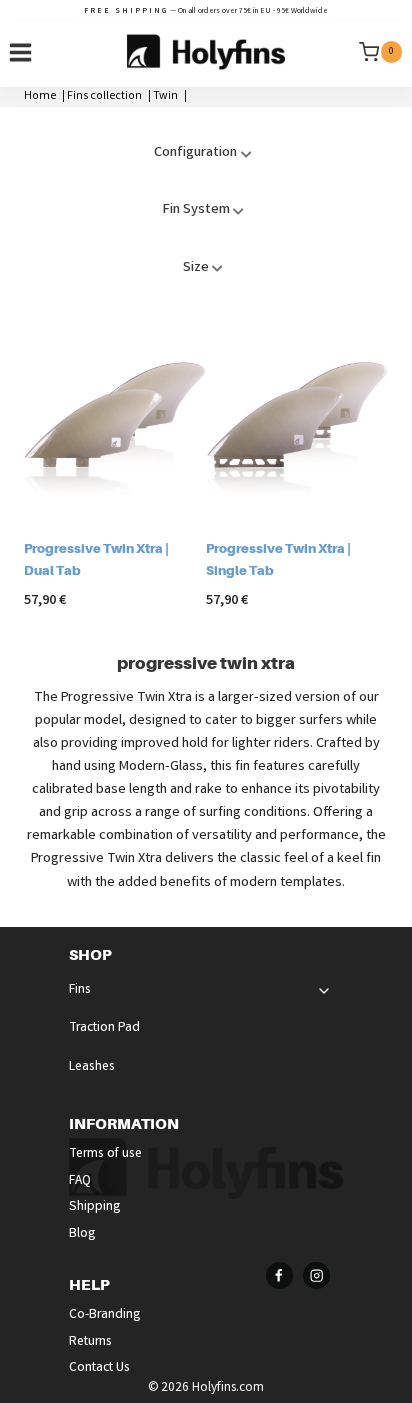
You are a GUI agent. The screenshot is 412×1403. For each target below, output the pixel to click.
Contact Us (99, 1368)
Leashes (92, 1067)
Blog (82, 1234)
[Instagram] (316, 1275)
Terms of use (105, 1154)
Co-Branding (105, 1315)
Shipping (95, 1207)
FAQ (80, 1181)
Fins (80, 990)
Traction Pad (104, 1028)
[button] (206, 153)
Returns (90, 1342)
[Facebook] (279, 1275)
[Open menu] (21, 52)
